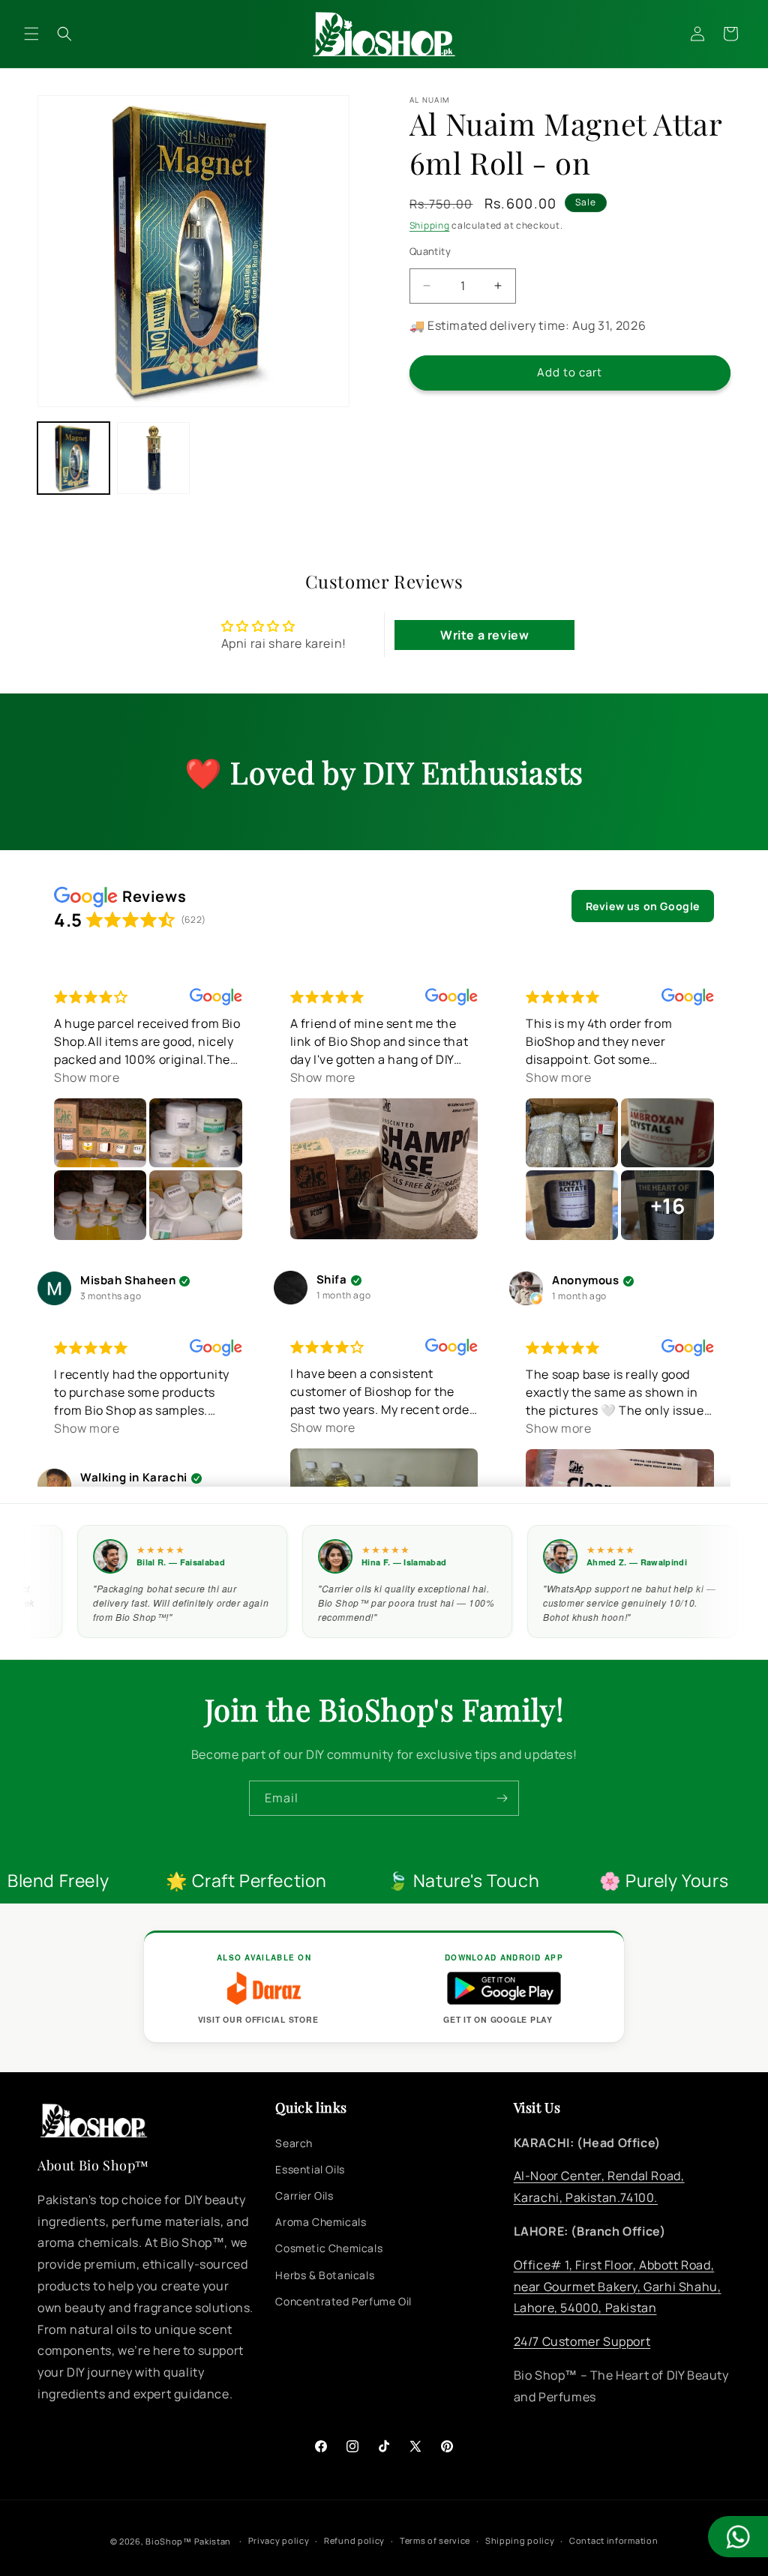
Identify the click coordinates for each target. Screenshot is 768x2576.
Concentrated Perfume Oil (343, 2301)
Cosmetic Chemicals (329, 2248)
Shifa (332, 1280)
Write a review (484, 635)
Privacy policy (279, 2540)
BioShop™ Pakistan (188, 2541)
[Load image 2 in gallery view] (153, 458)
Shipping (430, 225)
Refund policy (354, 2540)
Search (294, 2143)
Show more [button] (87, 1077)
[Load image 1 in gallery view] (73, 458)
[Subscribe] (502, 1798)
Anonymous (585, 1281)
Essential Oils (310, 2169)
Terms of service (435, 2540)
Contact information (613, 2540)
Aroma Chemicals (321, 2222)
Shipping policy (520, 2540)
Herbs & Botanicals (325, 2275)
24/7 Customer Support (582, 2341)
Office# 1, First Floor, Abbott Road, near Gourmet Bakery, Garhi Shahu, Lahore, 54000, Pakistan (618, 2287)
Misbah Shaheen (128, 1281)
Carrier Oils (304, 2196)
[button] (31, 34)
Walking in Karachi (134, 1478)
